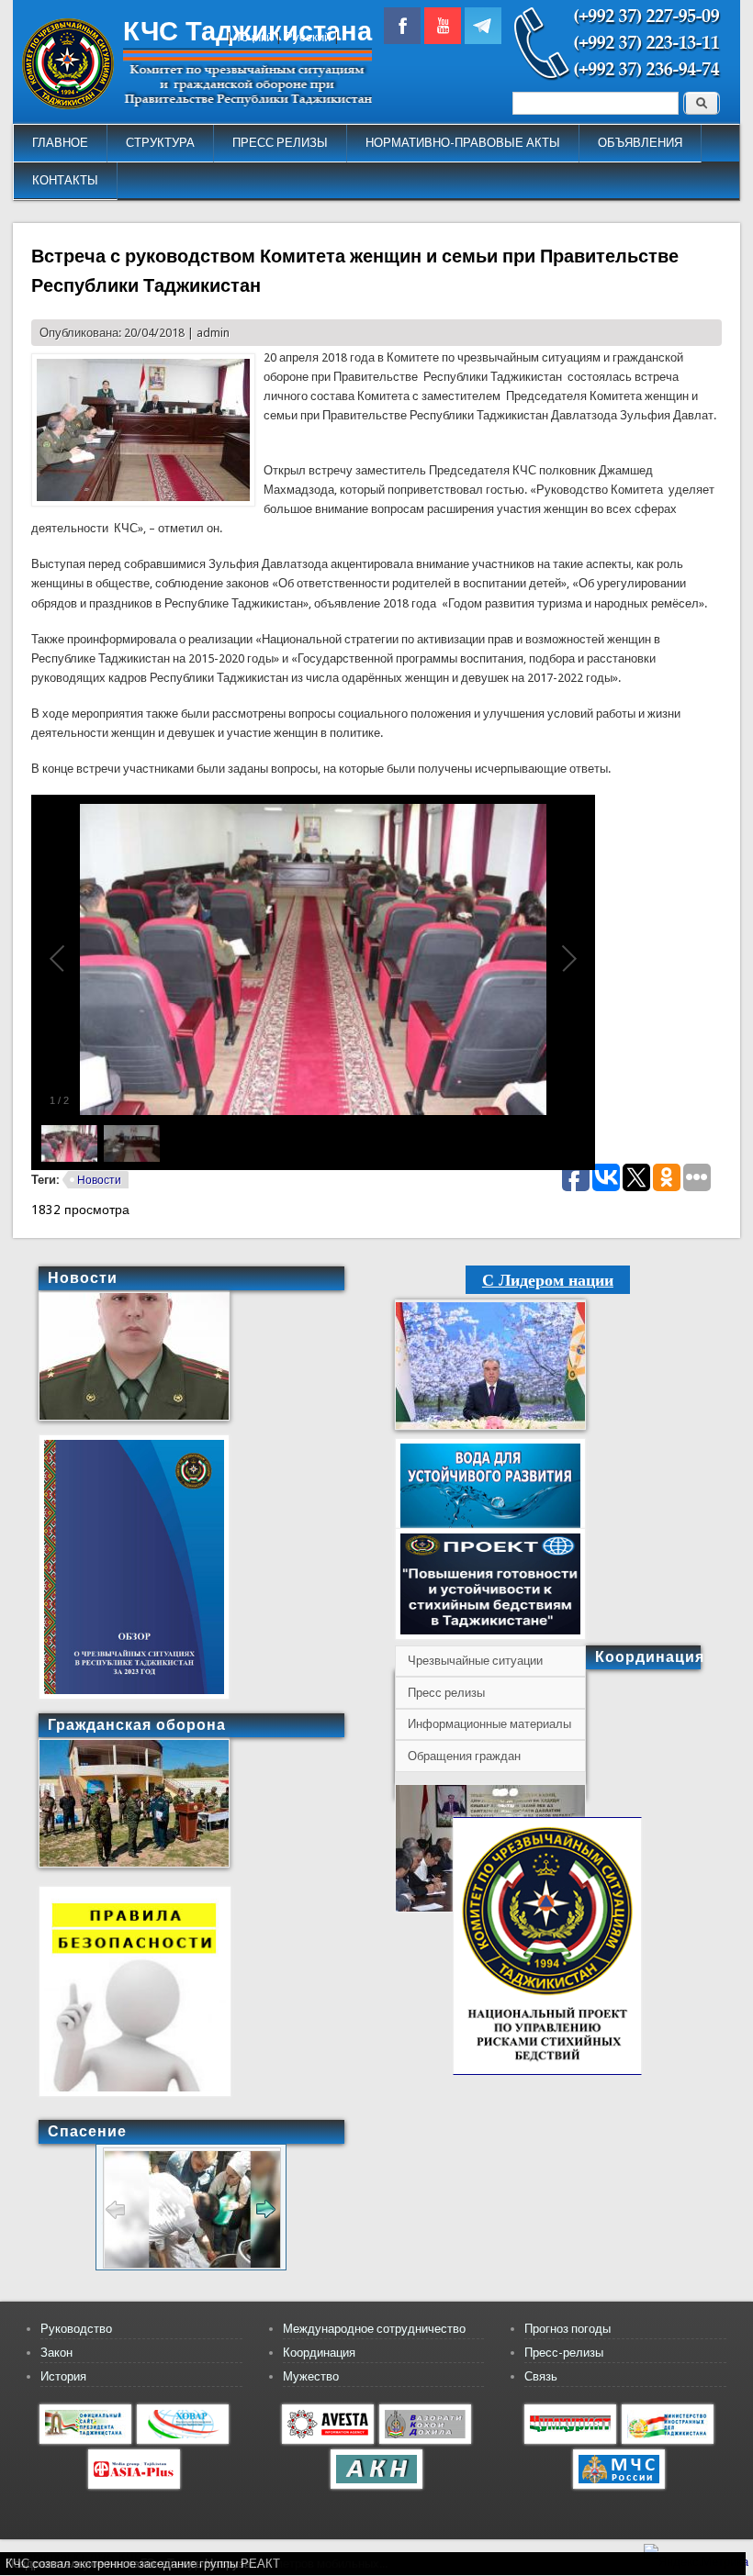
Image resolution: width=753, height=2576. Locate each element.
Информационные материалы (489, 1724)
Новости (99, 1180)
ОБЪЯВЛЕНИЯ (640, 143)
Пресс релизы (446, 1693)
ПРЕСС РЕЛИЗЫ (280, 143)
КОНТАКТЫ (65, 180)
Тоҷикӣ (254, 37)
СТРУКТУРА (160, 143)
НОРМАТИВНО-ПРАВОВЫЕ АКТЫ (463, 143)
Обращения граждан (464, 1756)
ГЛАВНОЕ (60, 143)
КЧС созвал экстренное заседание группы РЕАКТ (143, 2564)
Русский (308, 37)
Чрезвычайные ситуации (475, 1661)
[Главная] (68, 105)
